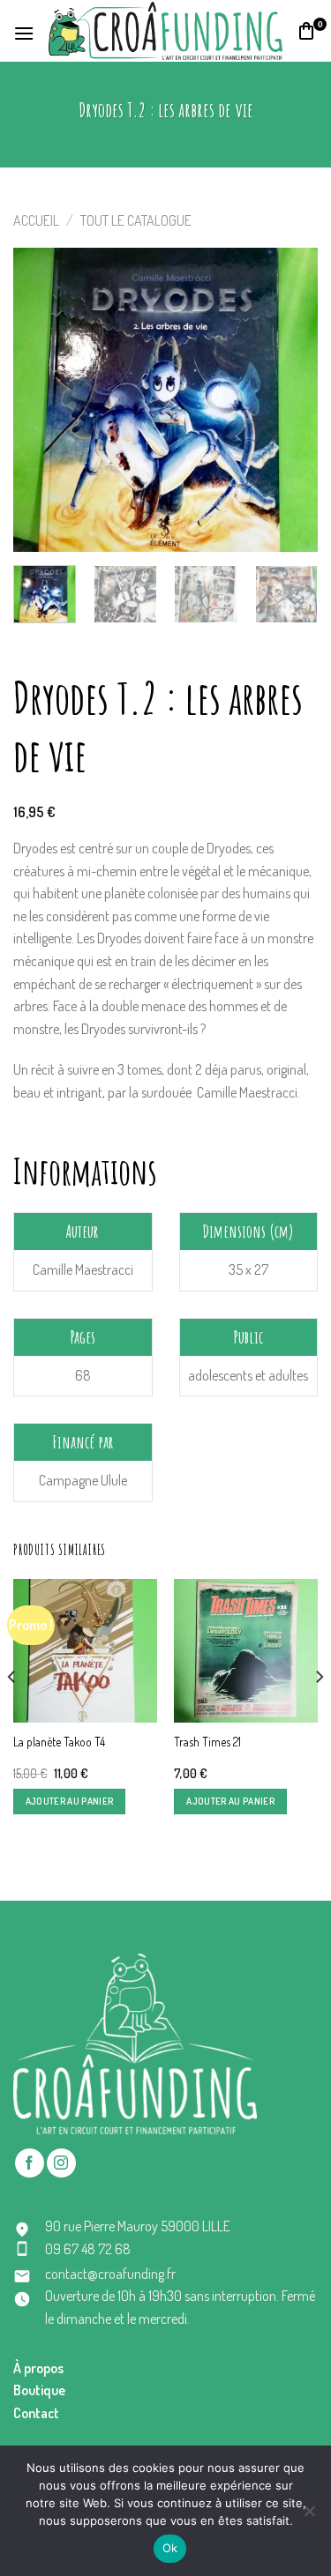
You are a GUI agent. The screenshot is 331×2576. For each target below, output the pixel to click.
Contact (36, 2413)
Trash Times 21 (207, 1742)
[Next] (290, 400)
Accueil (36, 220)
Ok (170, 2548)
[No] (309, 2516)
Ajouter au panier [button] (70, 1801)
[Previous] (41, 400)
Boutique (39, 2390)
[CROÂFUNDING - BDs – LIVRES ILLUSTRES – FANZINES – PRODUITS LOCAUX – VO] (165, 31)
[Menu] (24, 31)
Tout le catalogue (136, 220)
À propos (38, 2368)
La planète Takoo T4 (59, 1742)
